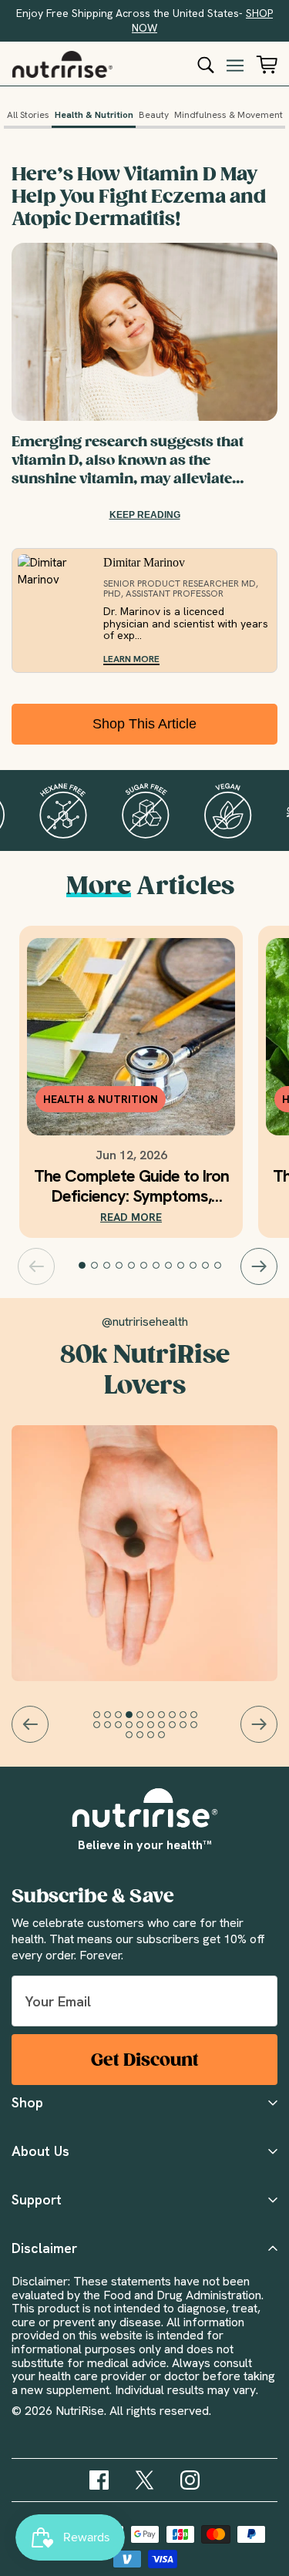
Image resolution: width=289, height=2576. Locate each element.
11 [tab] (206, 1266)
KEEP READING (145, 515)
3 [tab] (107, 1266)
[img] (99, 2480)
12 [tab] (218, 1266)
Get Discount (145, 2060)
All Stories (28, 115)
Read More (131, 1217)
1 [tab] (82, 1266)
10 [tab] (193, 1266)
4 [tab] (119, 1266)
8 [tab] (169, 1266)
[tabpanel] (131, 1082)
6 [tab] (144, 1266)
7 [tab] (156, 1266)
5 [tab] (132, 1266)
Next (259, 1266)
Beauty (154, 115)
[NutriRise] (62, 64)
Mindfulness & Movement (229, 115)
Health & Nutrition (94, 115)
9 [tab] (181, 1266)
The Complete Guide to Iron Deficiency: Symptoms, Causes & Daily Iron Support (131, 1186)
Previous (36, 1266)
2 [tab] (95, 1266)
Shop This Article (144, 724)
